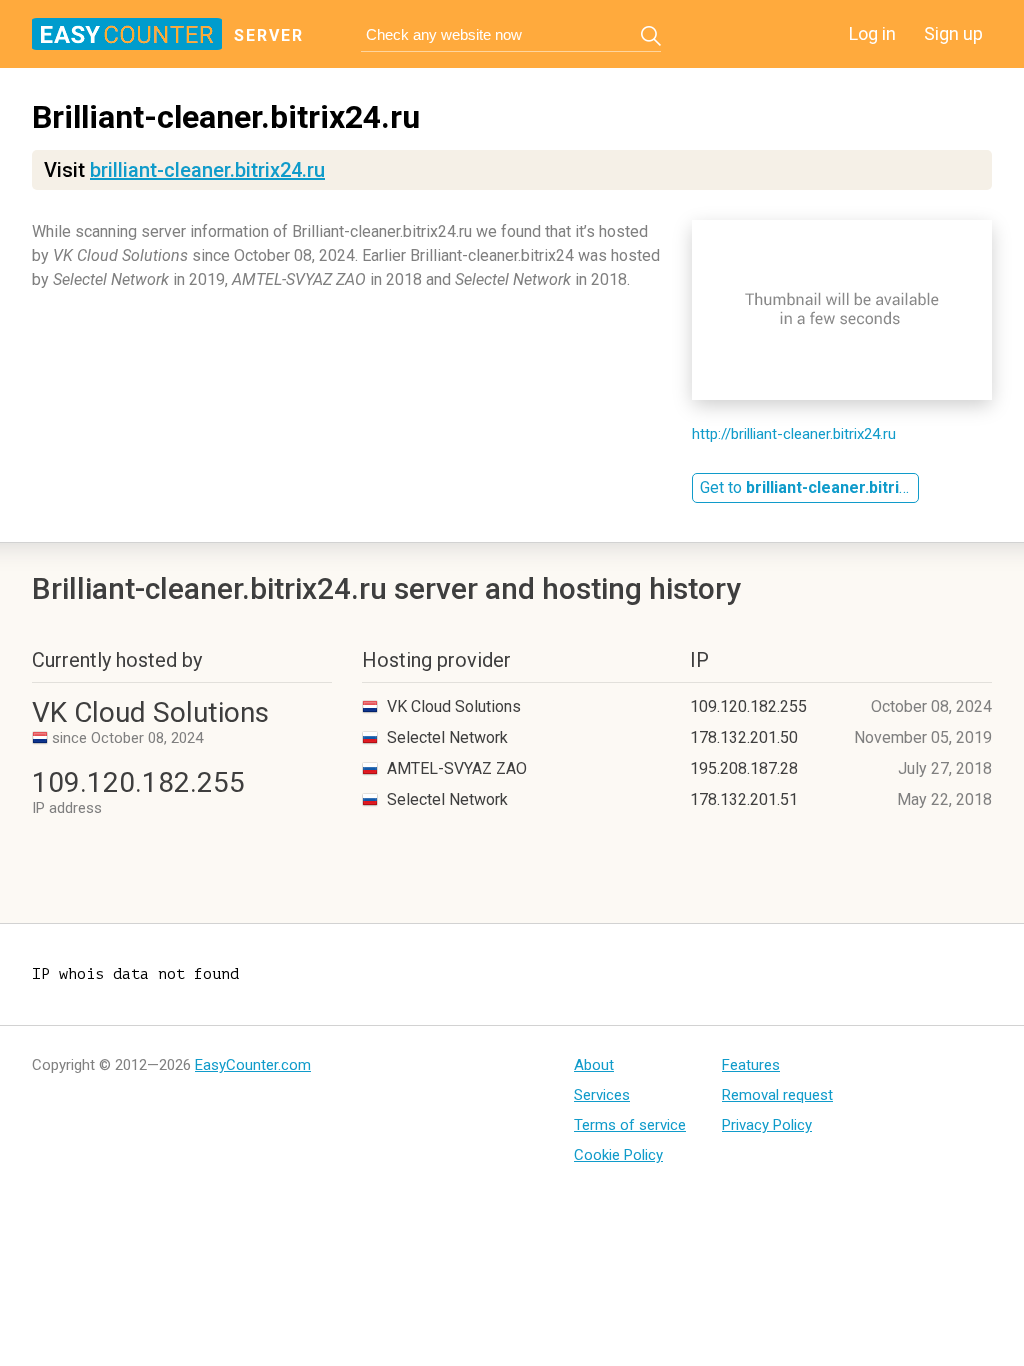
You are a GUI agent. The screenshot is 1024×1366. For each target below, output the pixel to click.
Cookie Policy (618, 1155)
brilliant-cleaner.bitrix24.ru (207, 170)
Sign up (953, 33)
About (594, 1065)
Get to (809, 487)
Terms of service (630, 1125)
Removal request (777, 1095)
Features (751, 1065)
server (269, 35)
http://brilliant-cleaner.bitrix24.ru (794, 434)
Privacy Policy (767, 1125)
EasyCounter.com (253, 1065)
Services (602, 1095)
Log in (872, 33)
